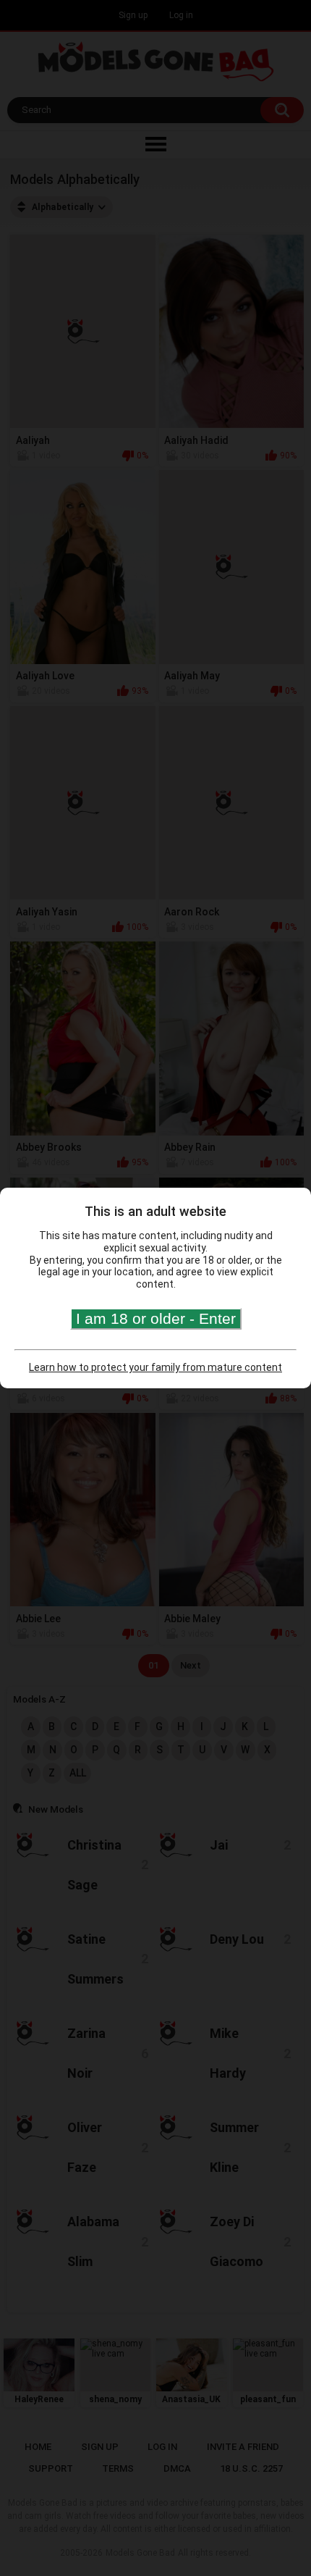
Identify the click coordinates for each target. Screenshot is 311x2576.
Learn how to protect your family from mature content (155, 1367)
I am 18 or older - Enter (156, 1318)
